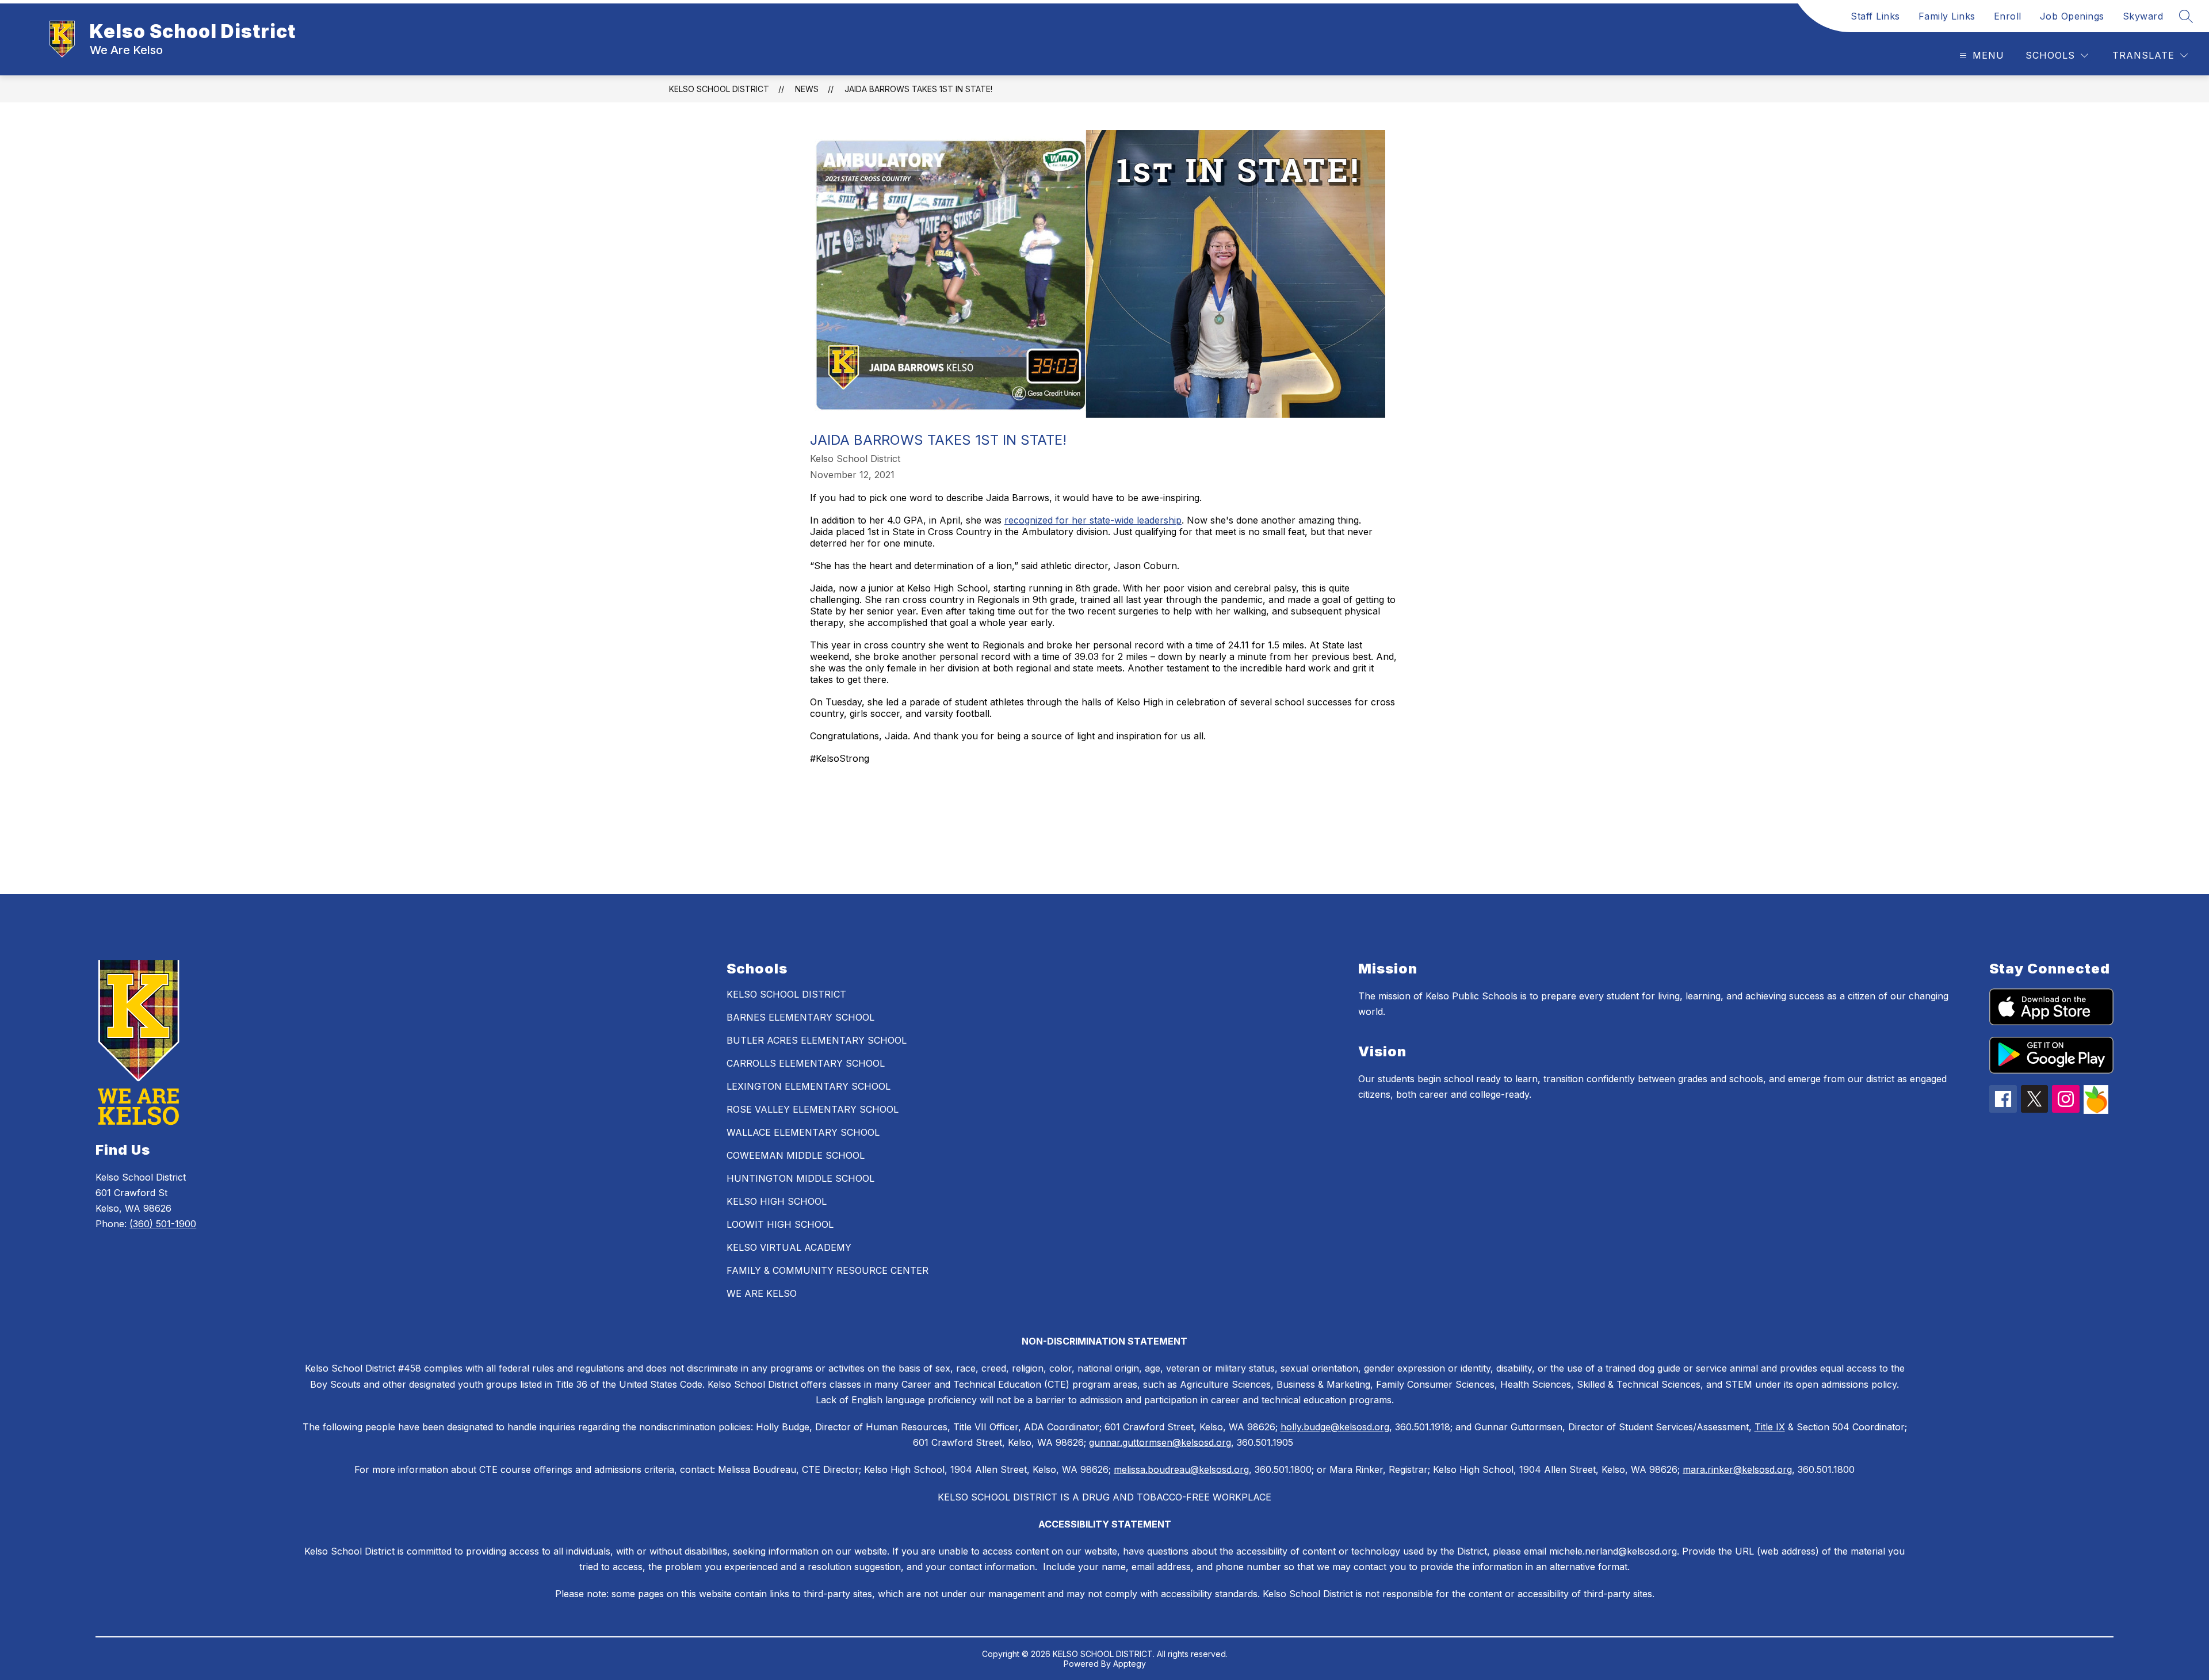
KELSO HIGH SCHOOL (777, 1201)
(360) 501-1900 (163, 1224)
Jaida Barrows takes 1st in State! (918, 89)
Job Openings (2072, 16)
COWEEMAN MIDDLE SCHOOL (796, 1155)
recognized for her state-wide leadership (1093, 520)
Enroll (2008, 16)
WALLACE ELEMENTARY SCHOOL (803, 1132)
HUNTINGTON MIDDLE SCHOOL (800, 1178)
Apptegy (1130, 1664)
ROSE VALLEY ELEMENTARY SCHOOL (813, 1109)
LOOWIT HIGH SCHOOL (780, 1224)
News (807, 89)
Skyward (2143, 16)
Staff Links (1875, 16)
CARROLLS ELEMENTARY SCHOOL (806, 1063)
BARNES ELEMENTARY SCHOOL (800, 1017)
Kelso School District (719, 89)
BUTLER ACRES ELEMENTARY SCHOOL (817, 1040)
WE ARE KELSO (762, 1293)
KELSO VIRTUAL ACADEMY (789, 1247)
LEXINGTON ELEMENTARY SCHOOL (809, 1086)
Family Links (1947, 16)
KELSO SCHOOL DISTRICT (786, 994)
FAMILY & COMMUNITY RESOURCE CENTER (828, 1270)
